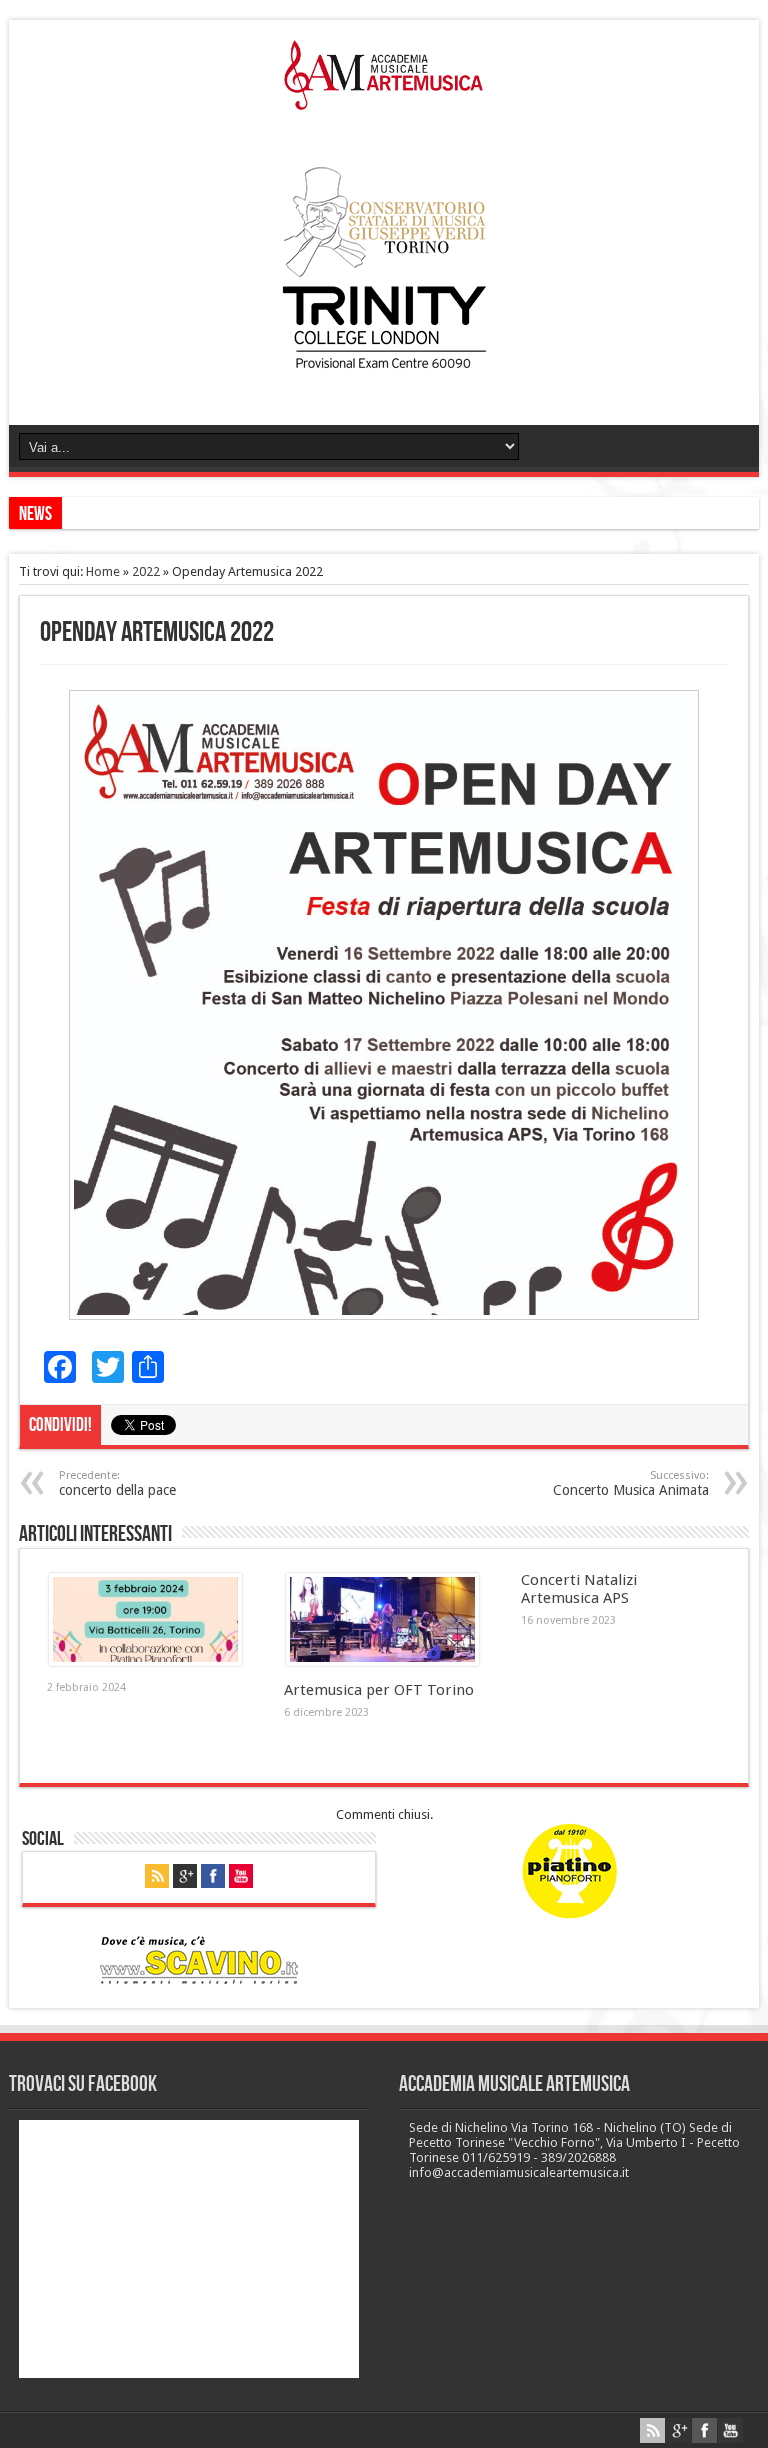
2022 (146, 571)
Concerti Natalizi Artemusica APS (579, 1589)
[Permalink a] (145, 1661)
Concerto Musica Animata (631, 1483)
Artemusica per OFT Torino (379, 1690)
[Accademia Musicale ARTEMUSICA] (384, 95)
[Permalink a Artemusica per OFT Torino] (382, 1661)
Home (103, 571)
